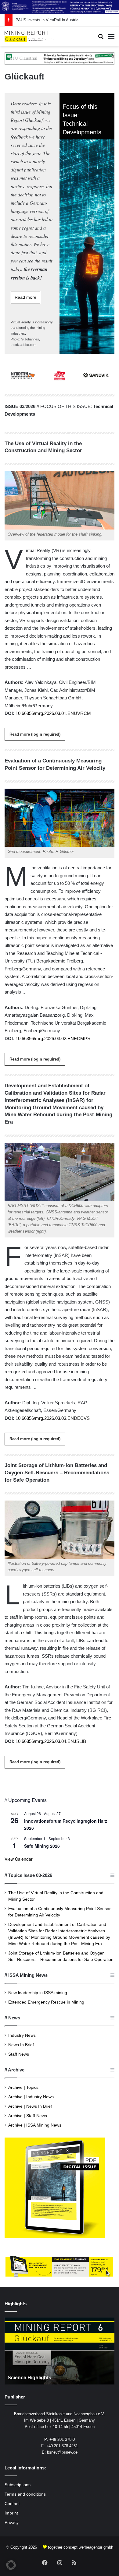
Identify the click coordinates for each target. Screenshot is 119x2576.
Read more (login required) (35, 734)
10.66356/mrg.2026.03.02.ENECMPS (53, 1038)
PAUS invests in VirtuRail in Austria (47, 20)
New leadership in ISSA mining (38, 1993)
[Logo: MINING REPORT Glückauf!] (29, 37)
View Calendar (19, 1859)
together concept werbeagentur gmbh (81, 2547)
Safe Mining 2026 (42, 1846)
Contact (12, 2504)
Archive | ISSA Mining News (35, 2125)
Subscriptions (18, 2485)
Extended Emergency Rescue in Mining (46, 2002)
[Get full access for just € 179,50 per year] (60, 2266)
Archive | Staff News (28, 2116)
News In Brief (21, 2045)
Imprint (11, 2513)
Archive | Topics (23, 2087)
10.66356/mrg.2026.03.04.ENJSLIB (51, 1741)
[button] (11, 2565)
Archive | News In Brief (30, 2106)
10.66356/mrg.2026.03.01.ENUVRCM (53, 713)
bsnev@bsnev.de (62, 2452)
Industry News (22, 2035)
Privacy (12, 2523)
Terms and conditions (25, 2494)
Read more (25, 297)
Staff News (19, 2054)
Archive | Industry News (31, 2097)
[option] (60, 2351)
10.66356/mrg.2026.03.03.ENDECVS (53, 1418)
